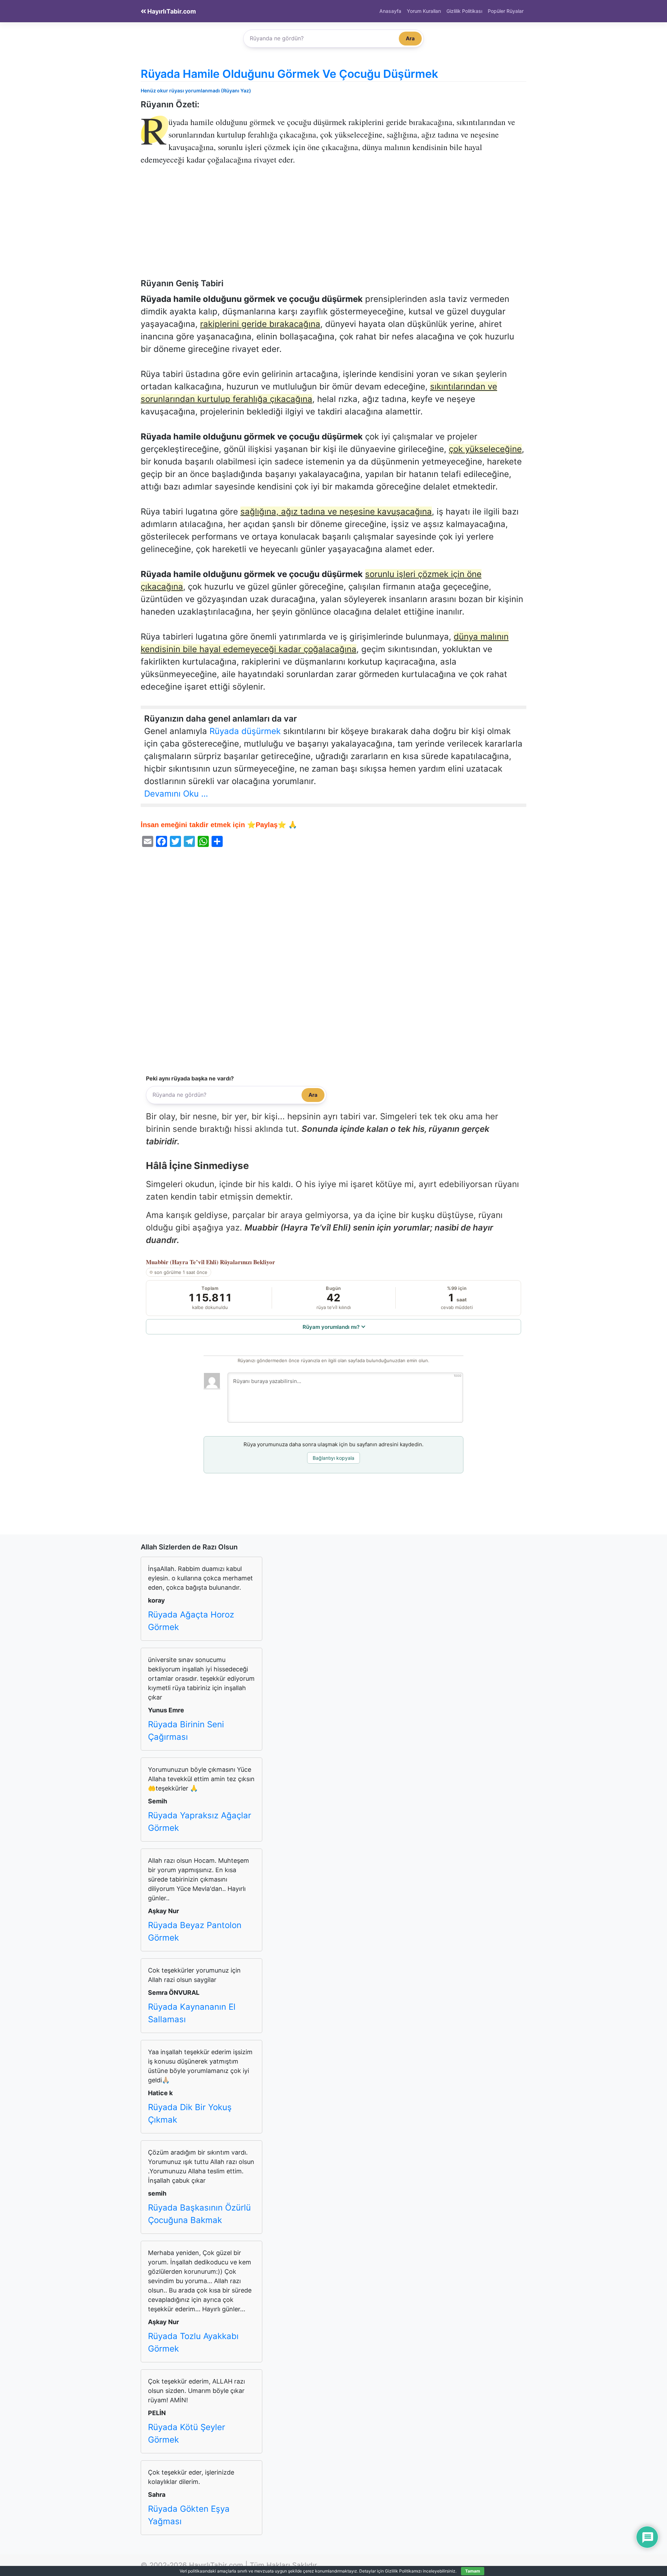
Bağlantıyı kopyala (333, 1458)
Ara (410, 38)
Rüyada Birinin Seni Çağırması (186, 1731)
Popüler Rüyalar (506, 11)
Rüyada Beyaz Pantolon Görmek (195, 1931)
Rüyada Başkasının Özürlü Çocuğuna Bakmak (199, 2214)
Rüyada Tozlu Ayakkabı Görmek (193, 2342)
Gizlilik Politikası (464, 11)
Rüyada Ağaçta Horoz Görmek (191, 1621)
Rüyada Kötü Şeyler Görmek (187, 2433)
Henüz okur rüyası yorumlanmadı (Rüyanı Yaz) (196, 90)
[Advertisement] (333, 227)
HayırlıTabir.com (171, 11)
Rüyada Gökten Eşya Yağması (189, 2515)
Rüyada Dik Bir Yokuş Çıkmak (190, 2113)
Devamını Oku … (176, 794)
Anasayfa (390, 11)
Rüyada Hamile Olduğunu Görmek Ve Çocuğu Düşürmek (289, 74)
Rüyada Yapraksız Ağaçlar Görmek (200, 1822)
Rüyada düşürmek (245, 731)
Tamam (473, 2571)
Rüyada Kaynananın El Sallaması (192, 2013)
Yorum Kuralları (424, 11)
